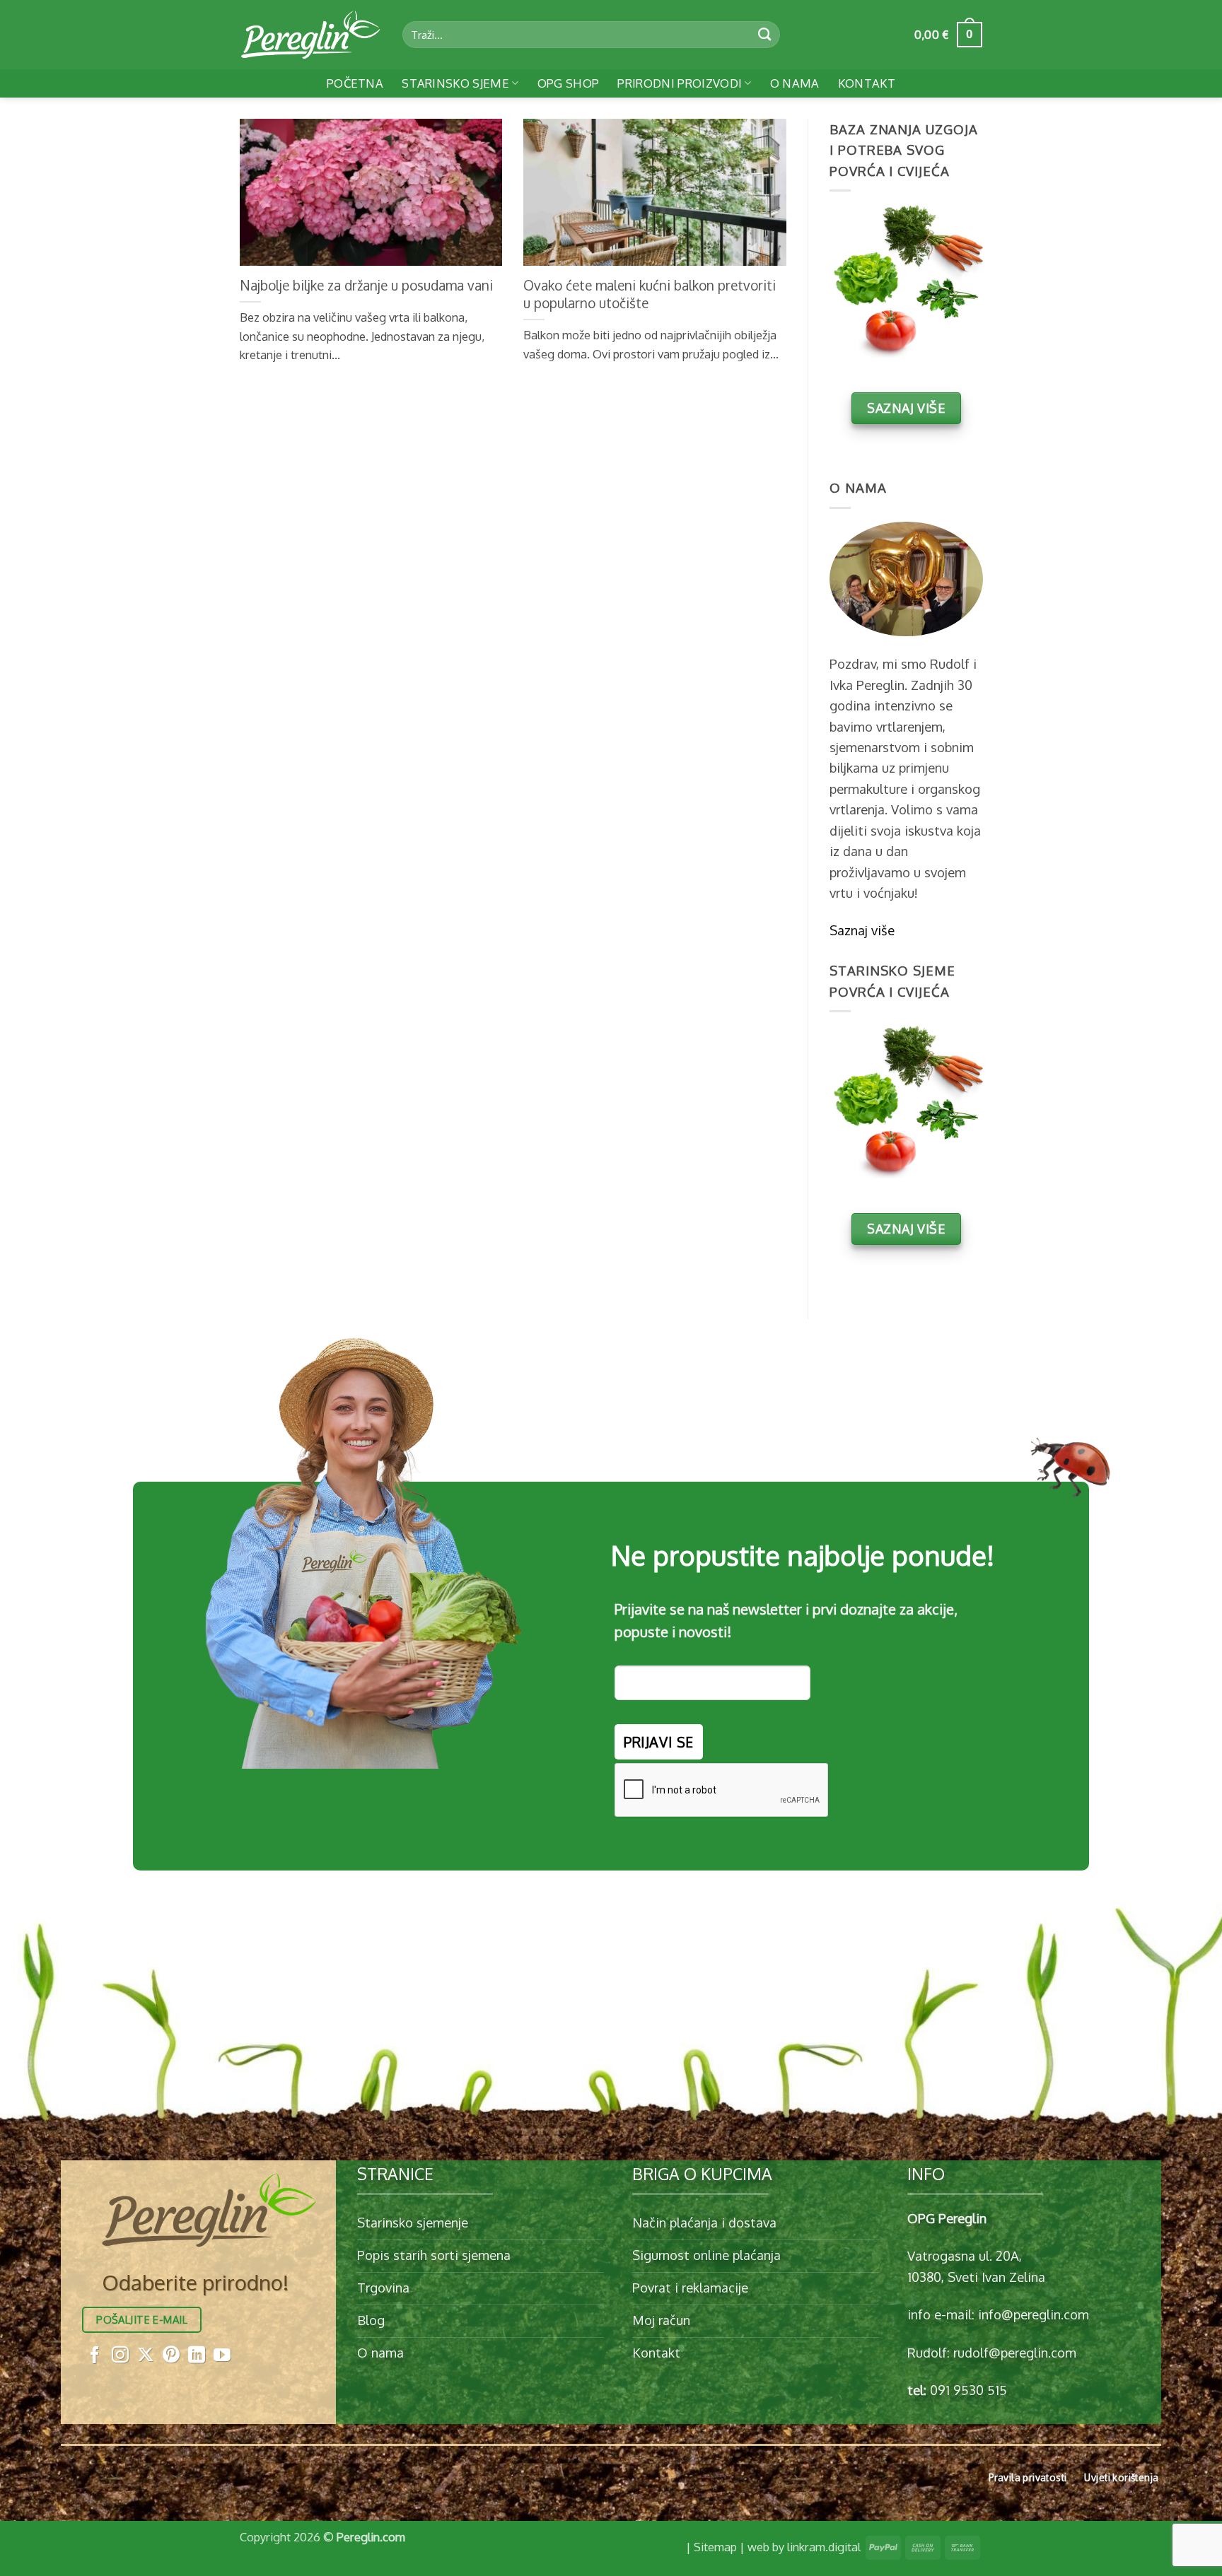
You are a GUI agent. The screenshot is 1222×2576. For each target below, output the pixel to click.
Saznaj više (862, 930)
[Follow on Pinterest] (171, 2356)
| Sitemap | (715, 2547)
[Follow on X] (146, 2356)
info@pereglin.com (1034, 2314)
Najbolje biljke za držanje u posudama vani (366, 285)
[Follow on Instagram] (120, 2356)
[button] (948, 35)
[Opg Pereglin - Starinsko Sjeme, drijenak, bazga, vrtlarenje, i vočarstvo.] (310, 35)
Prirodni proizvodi (680, 83)
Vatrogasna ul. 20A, (965, 2255)
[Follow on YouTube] (222, 2356)
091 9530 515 (968, 2390)
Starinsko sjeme (455, 83)
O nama (795, 83)
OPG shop (569, 83)
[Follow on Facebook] (95, 2356)
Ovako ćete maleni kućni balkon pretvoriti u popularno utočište (650, 294)
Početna (355, 83)
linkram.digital (824, 2547)
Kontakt (867, 83)
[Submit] (765, 35)
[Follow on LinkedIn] (197, 2356)
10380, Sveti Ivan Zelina (976, 2277)
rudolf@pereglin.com (1015, 2352)
